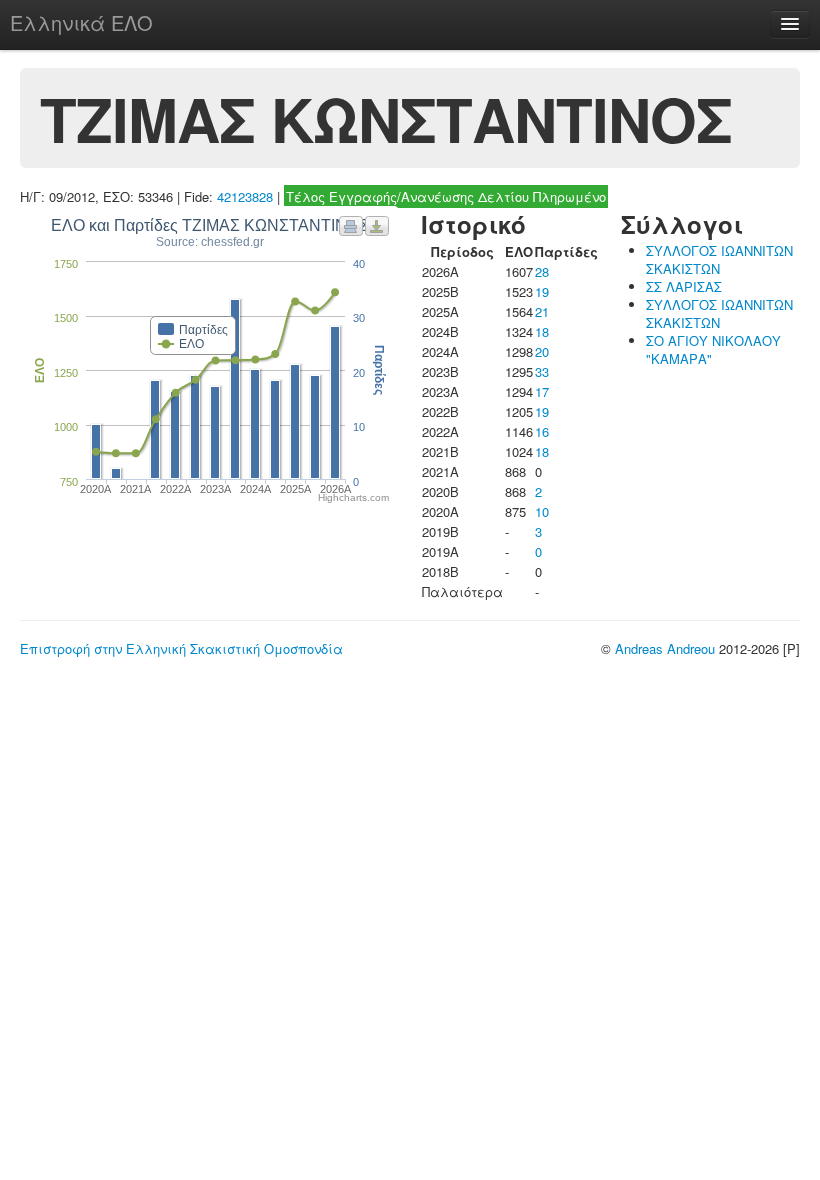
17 (542, 391)
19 (542, 291)
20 (542, 351)
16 (542, 431)
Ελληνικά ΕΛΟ (81, 22)
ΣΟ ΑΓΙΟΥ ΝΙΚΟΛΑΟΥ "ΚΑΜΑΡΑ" (713, 349)
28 (542, 271)
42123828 (245, 196)
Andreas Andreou (665, 648)
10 (542, 511)
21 (542, 311)
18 (542, 331)
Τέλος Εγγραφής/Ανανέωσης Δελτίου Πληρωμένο (446, 196)
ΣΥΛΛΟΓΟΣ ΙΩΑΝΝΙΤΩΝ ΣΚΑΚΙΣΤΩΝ (719, 259)
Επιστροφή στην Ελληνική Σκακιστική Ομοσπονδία (181, 648)
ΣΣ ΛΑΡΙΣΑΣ (684, 286)
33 (542, 371)
